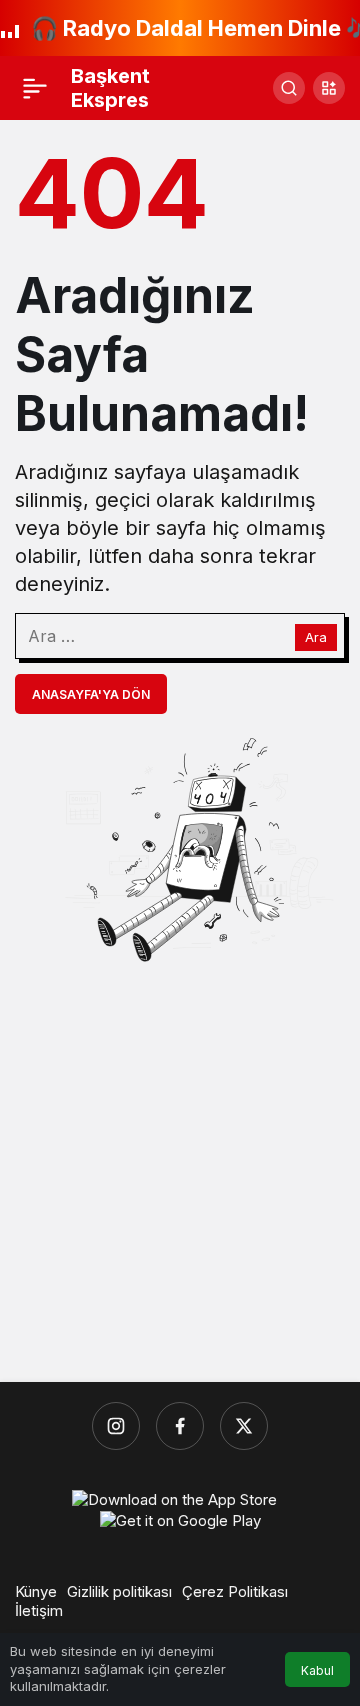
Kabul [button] (317, 1670)
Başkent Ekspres (110, 88)
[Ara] (289, 88)
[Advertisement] (180, 1172)
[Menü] (35, 88)
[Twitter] (244, 1426)
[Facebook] (180, 1426)
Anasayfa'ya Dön (91, 694)
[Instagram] (116, 1426)
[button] (329, 88)
